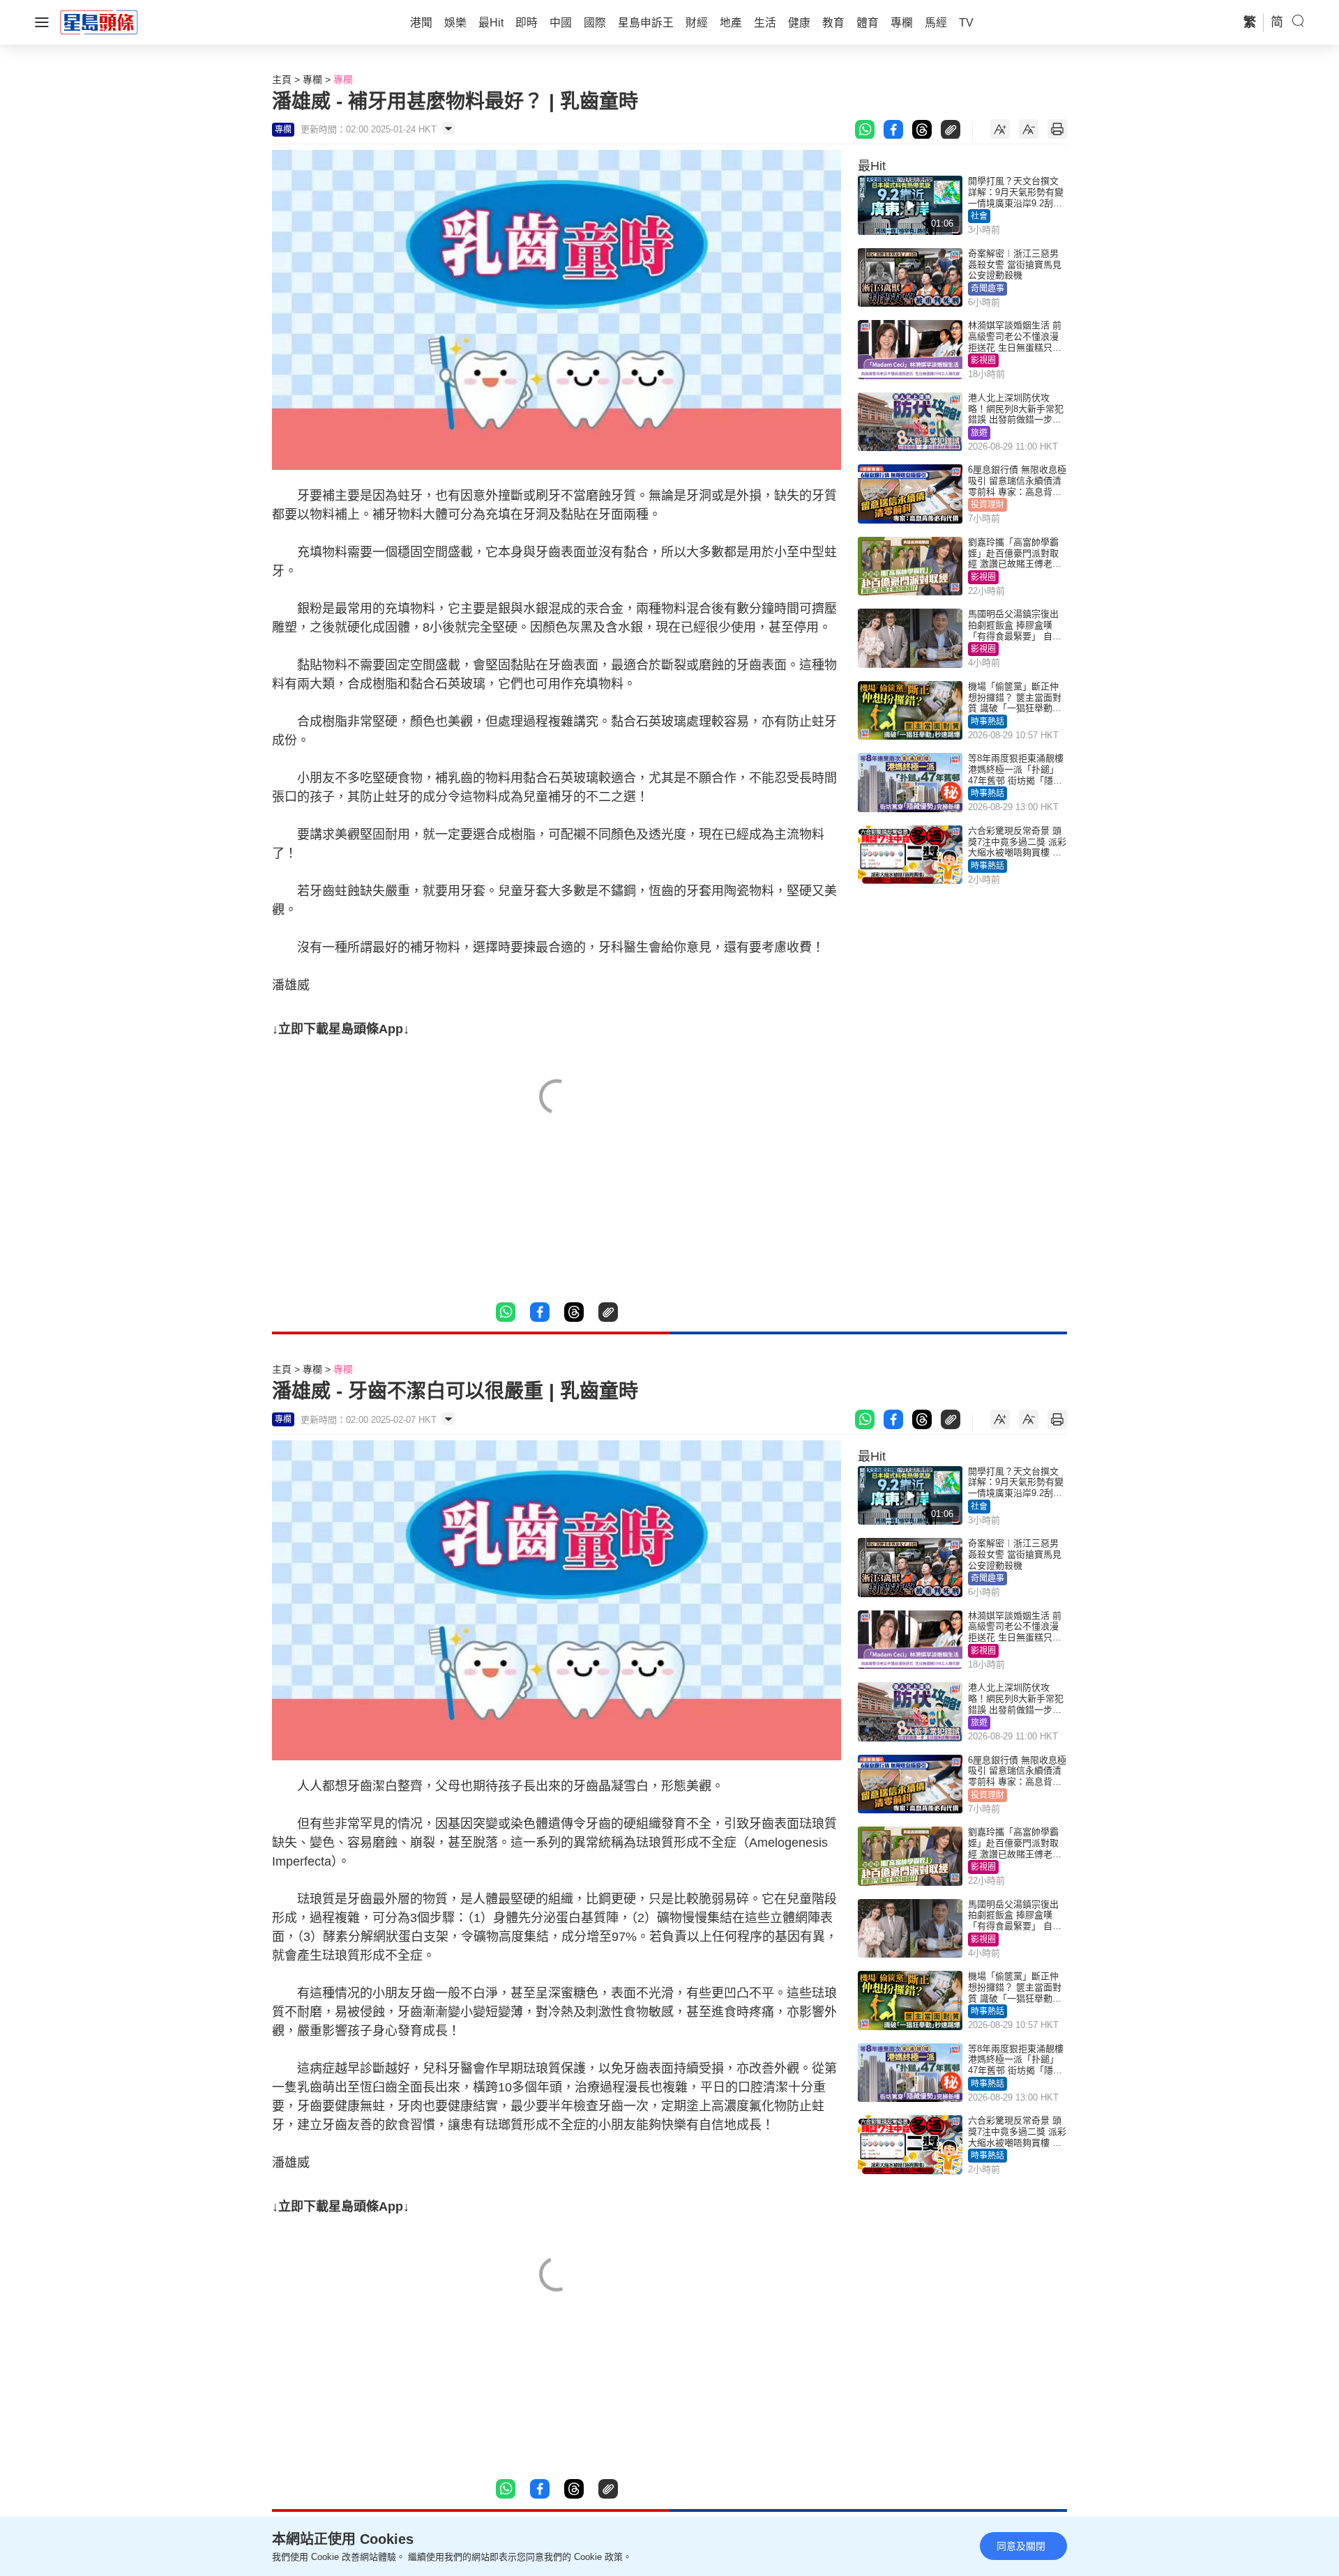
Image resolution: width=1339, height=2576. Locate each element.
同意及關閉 (1021, 2546)
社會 (979, 216)
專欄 (312, 79)
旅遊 (979, 433)
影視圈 (983, 360)
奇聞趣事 (988, 289)
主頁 (282, 79)
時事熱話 (988, 722)
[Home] (99, 22)
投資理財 (988, 505)
